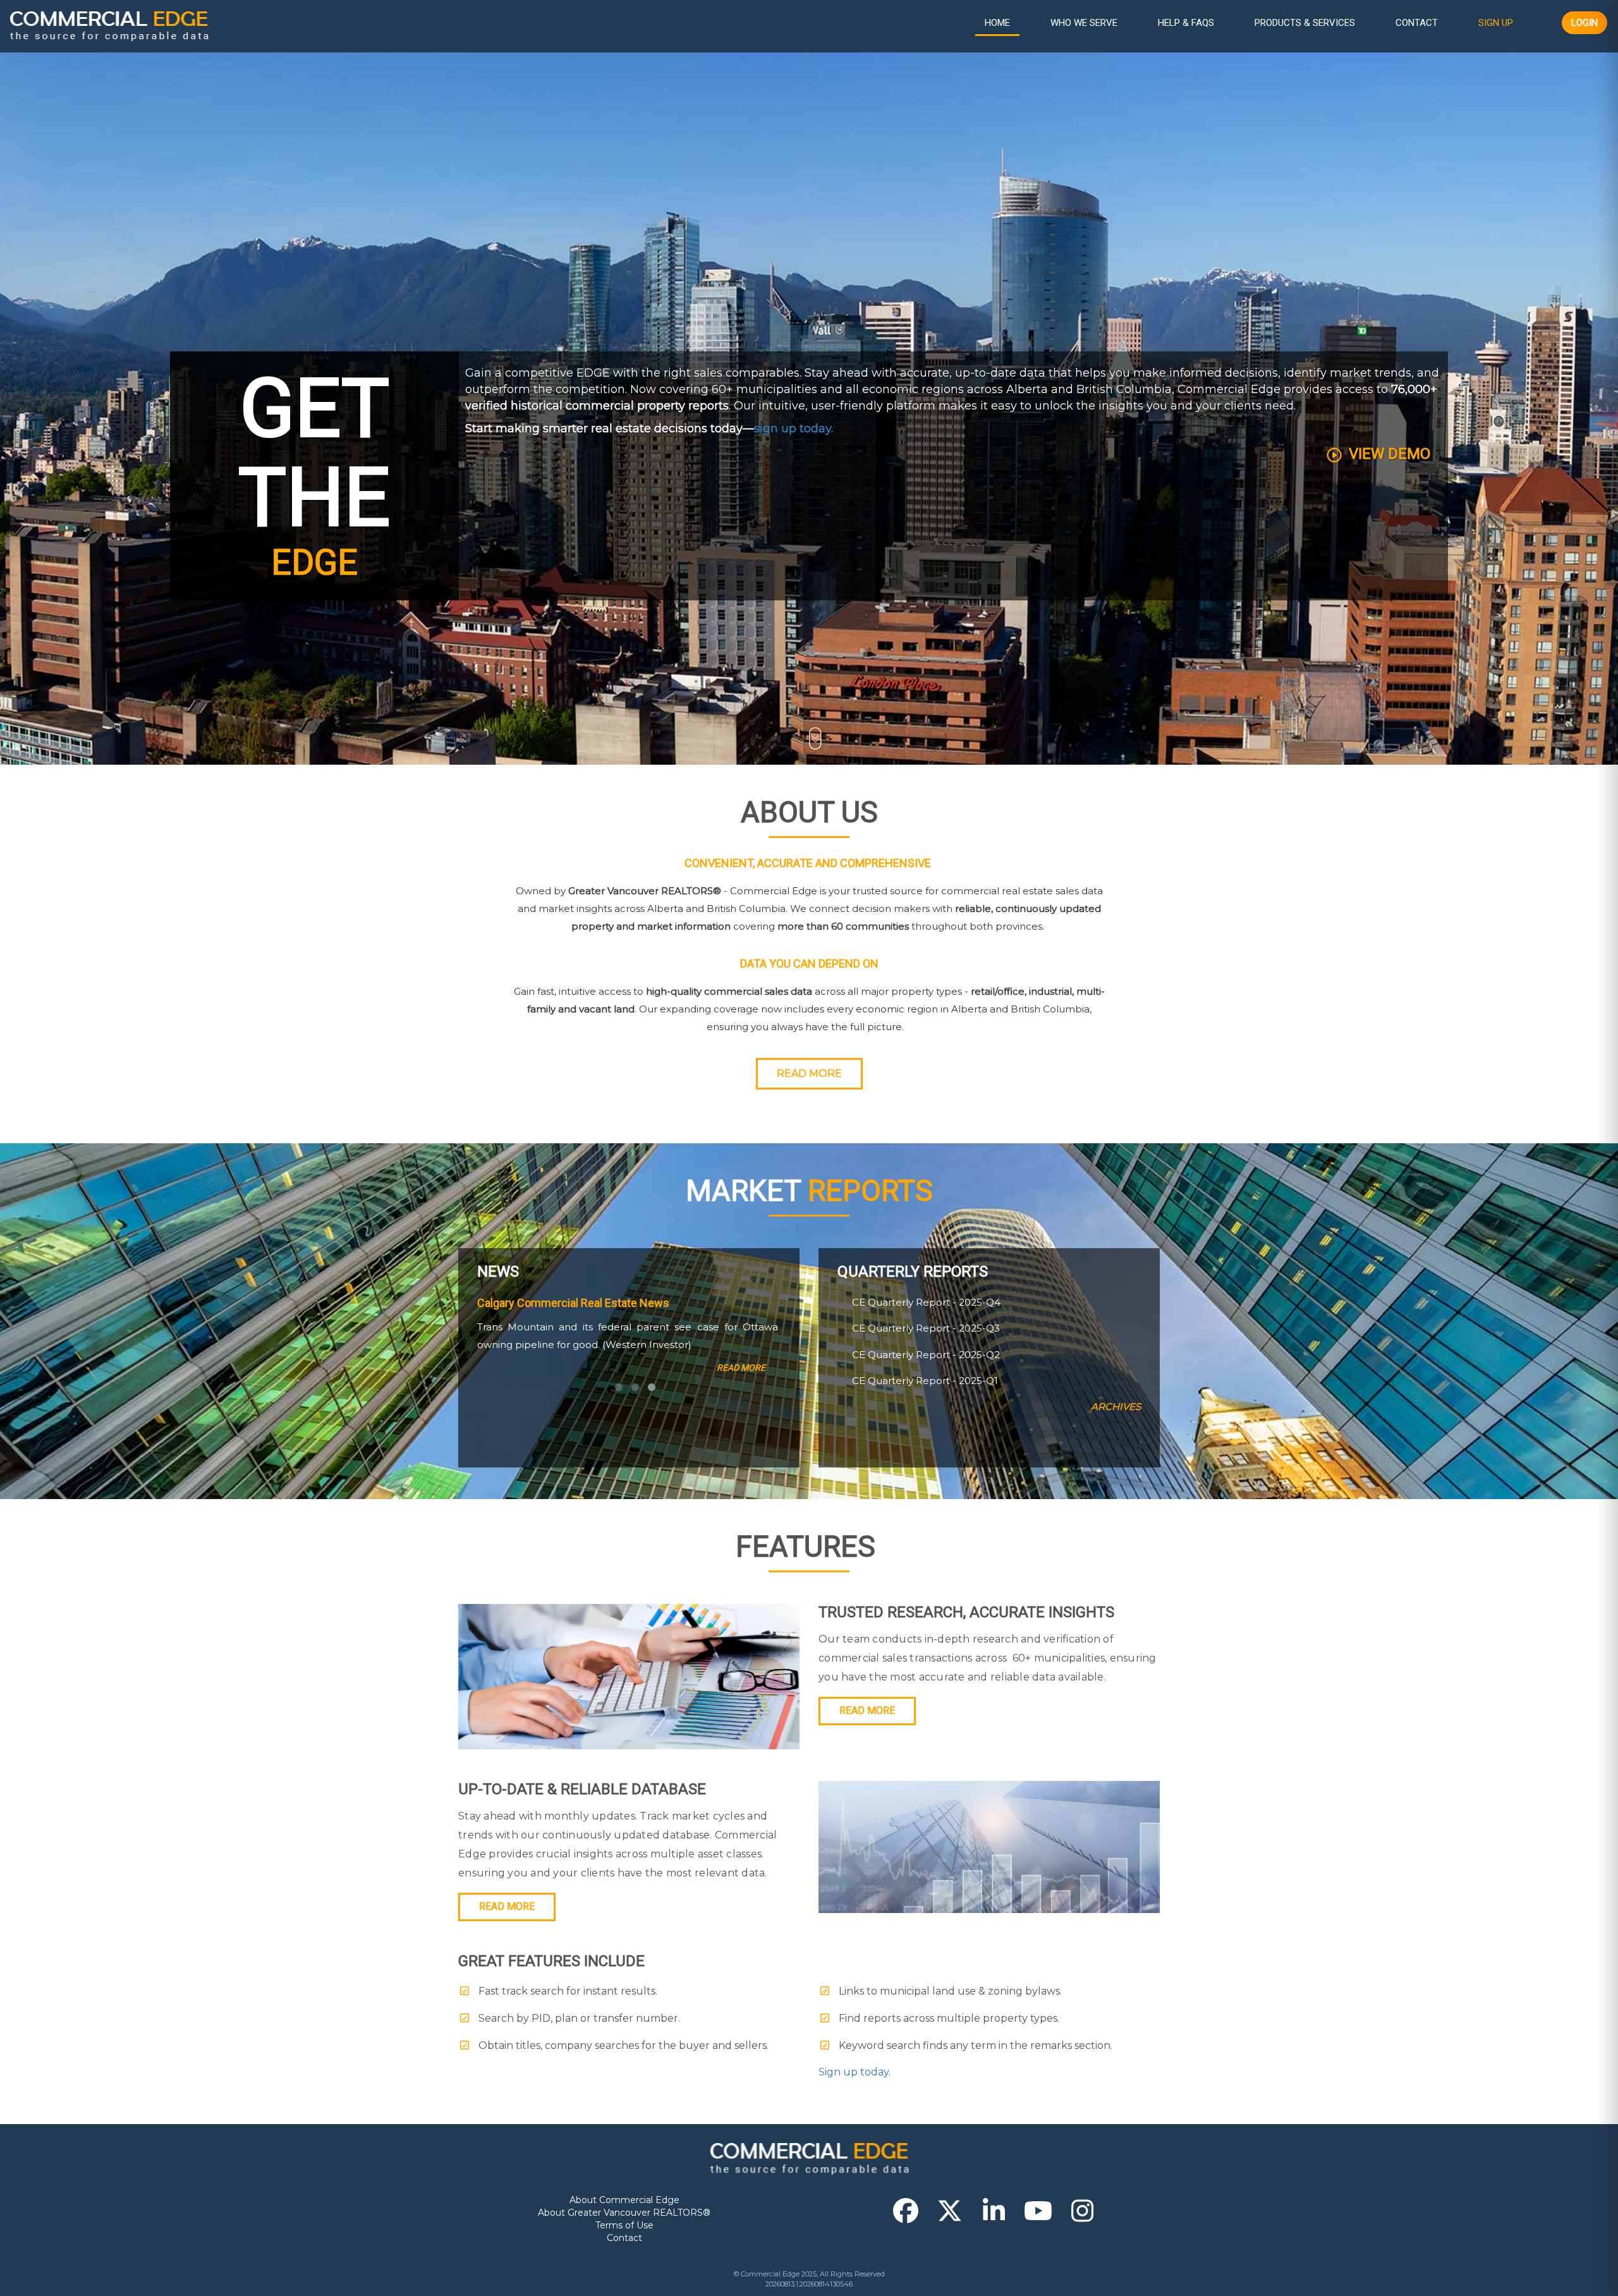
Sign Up (1496, 23)
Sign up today (854, 2072)
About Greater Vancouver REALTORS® (624, 2213)
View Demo (1388, 454)
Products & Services (1305, 23)
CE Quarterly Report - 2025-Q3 (925, 1328)
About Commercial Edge (624, 2200)
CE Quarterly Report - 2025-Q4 (925, 1302)
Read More (809, 1073)
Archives (1116, 1406)
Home (997, 23)
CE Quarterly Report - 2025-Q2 (925, 1355)
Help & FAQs (1186, 23)
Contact (1417, 23)
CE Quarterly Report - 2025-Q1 (924, 1381)
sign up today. (794, 428)
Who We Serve (1084, 23)
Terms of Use (624, 2225)
